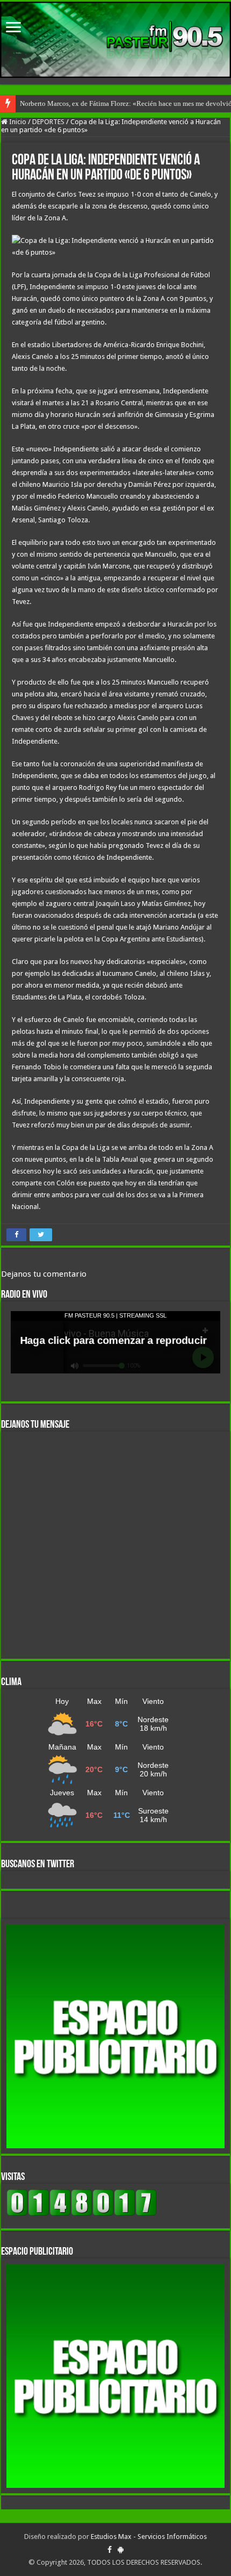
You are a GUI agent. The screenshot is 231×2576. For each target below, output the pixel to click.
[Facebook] (110, 2550)
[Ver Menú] (13, 28)
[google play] (121, 2550)
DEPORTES (48, 122)
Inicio (17, 122)
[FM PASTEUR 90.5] (115, 40)
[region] (115, 2036)
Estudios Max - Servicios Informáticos (149, 2537)
